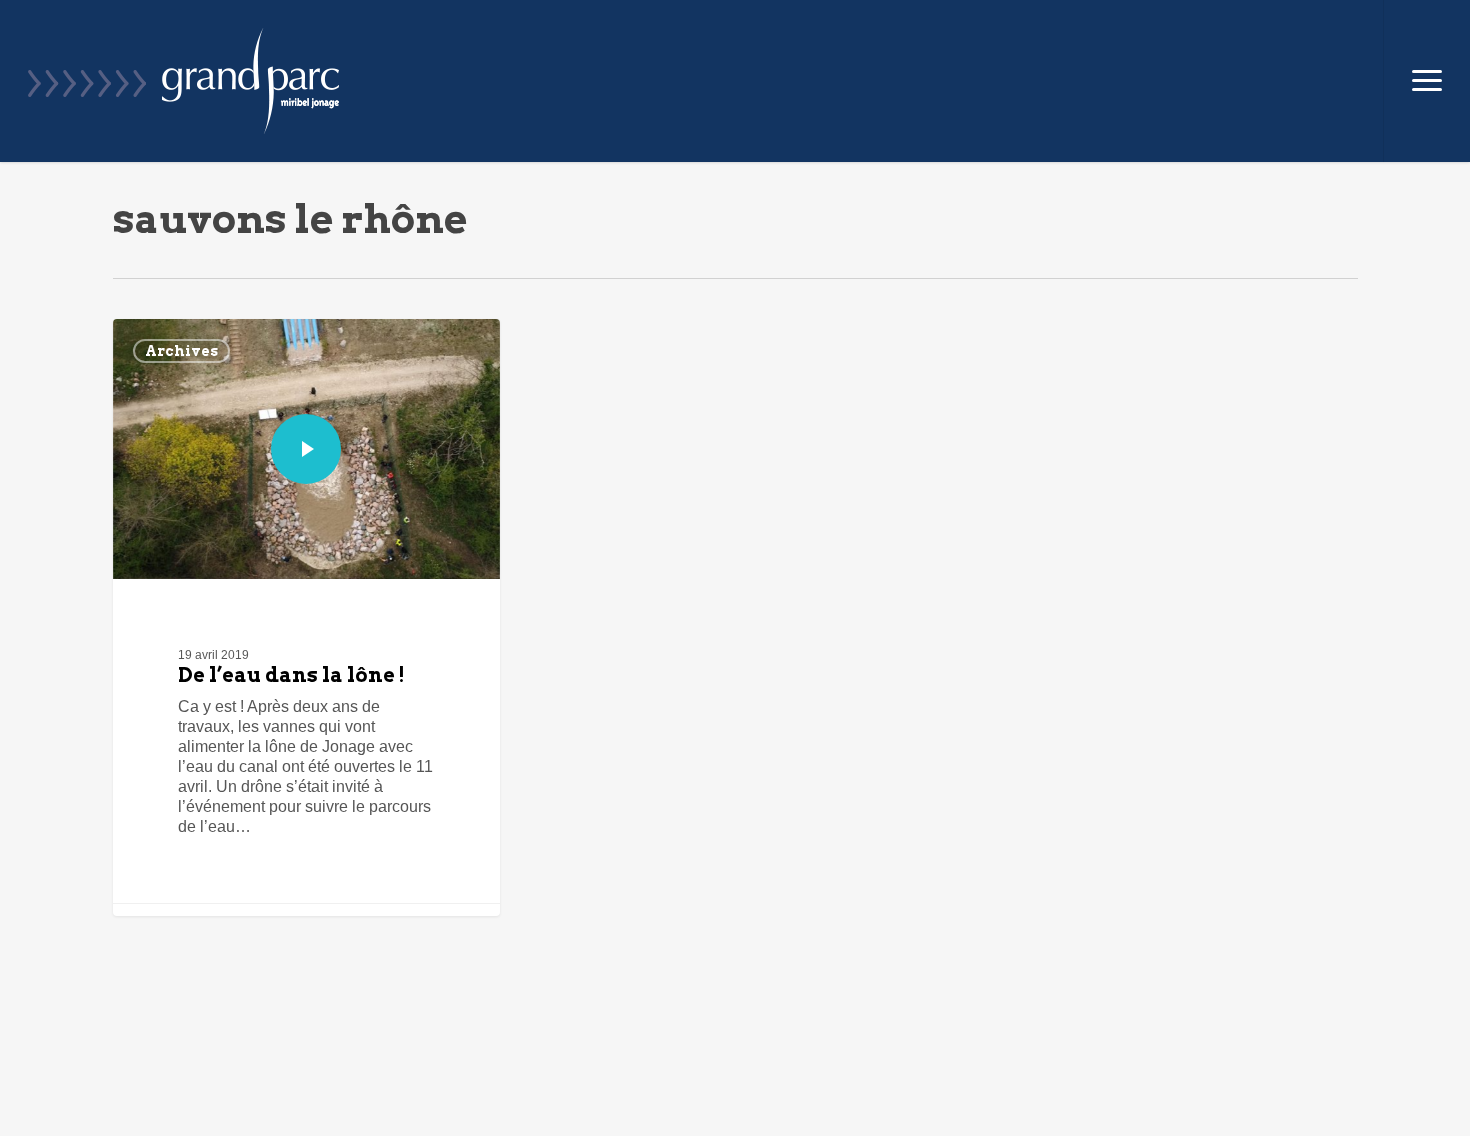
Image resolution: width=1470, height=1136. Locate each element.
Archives (181, 351)
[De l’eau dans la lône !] (306, 617)
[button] (1426, 81)
